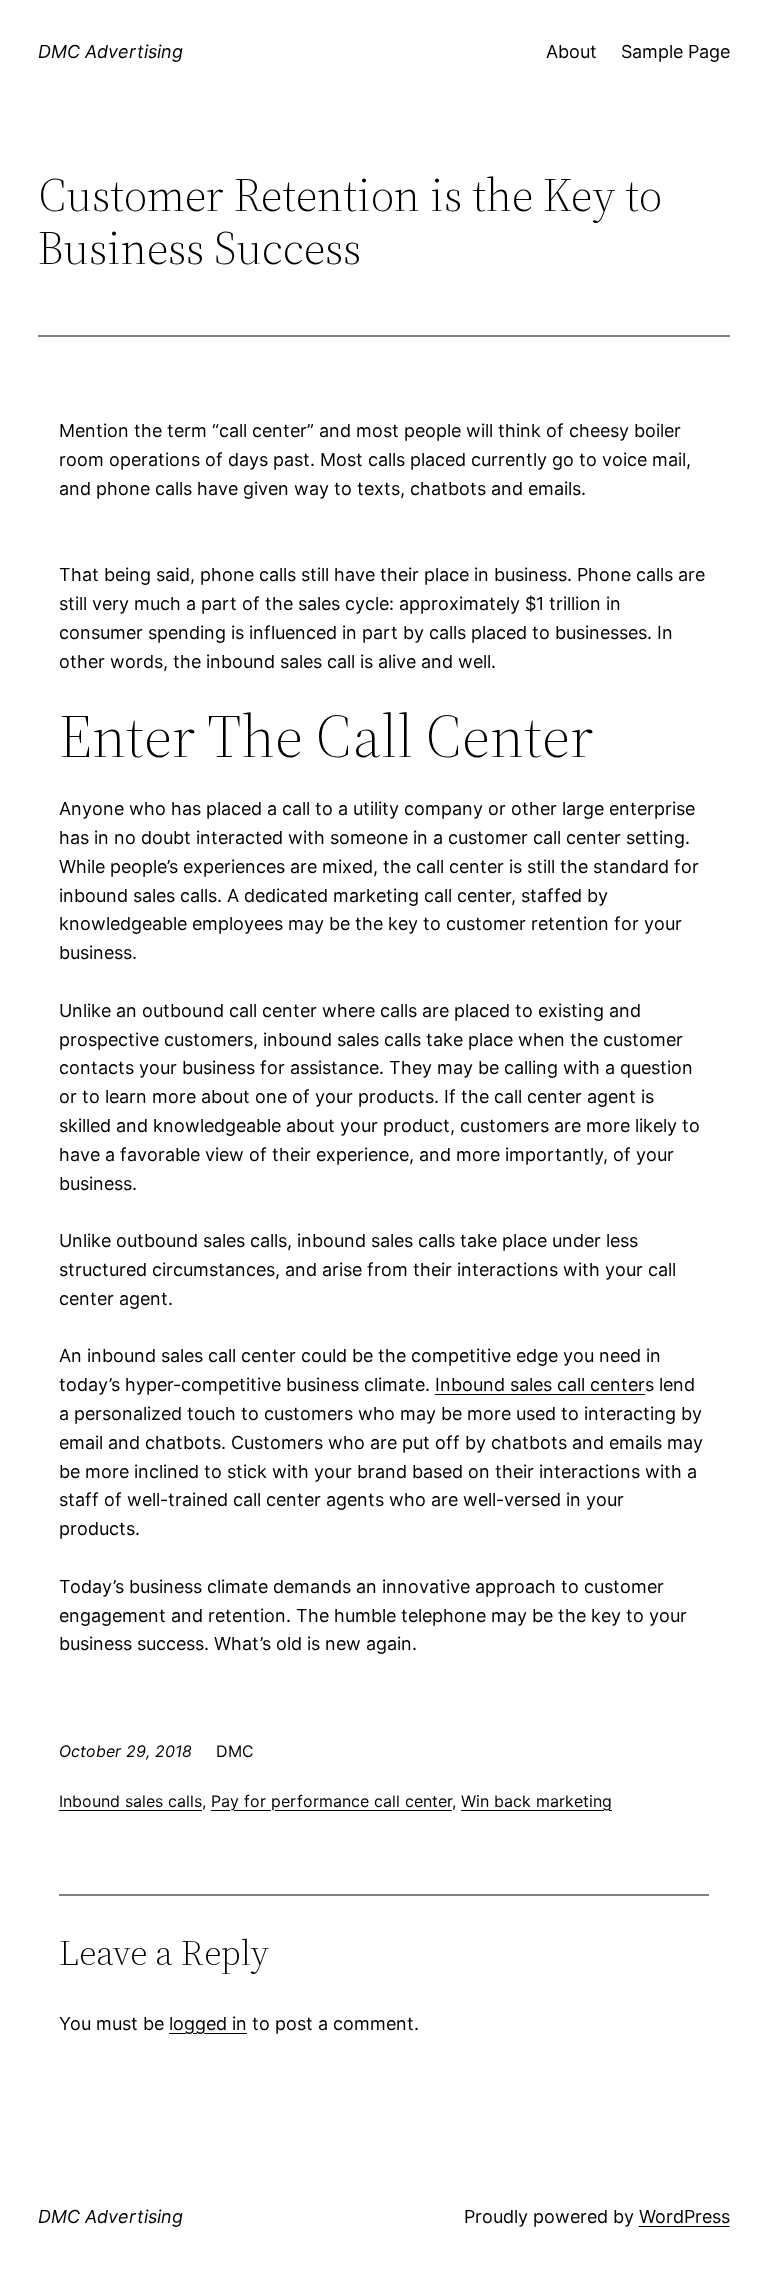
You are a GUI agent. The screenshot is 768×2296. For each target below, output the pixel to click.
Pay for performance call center (331, 1801)
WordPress (684, 2216)
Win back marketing (536, 1801)
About (571, 51)
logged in (208, 2023)
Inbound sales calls (130, 1801)
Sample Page (675, 51)
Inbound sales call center (540, 1384)
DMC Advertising (110, 51)
